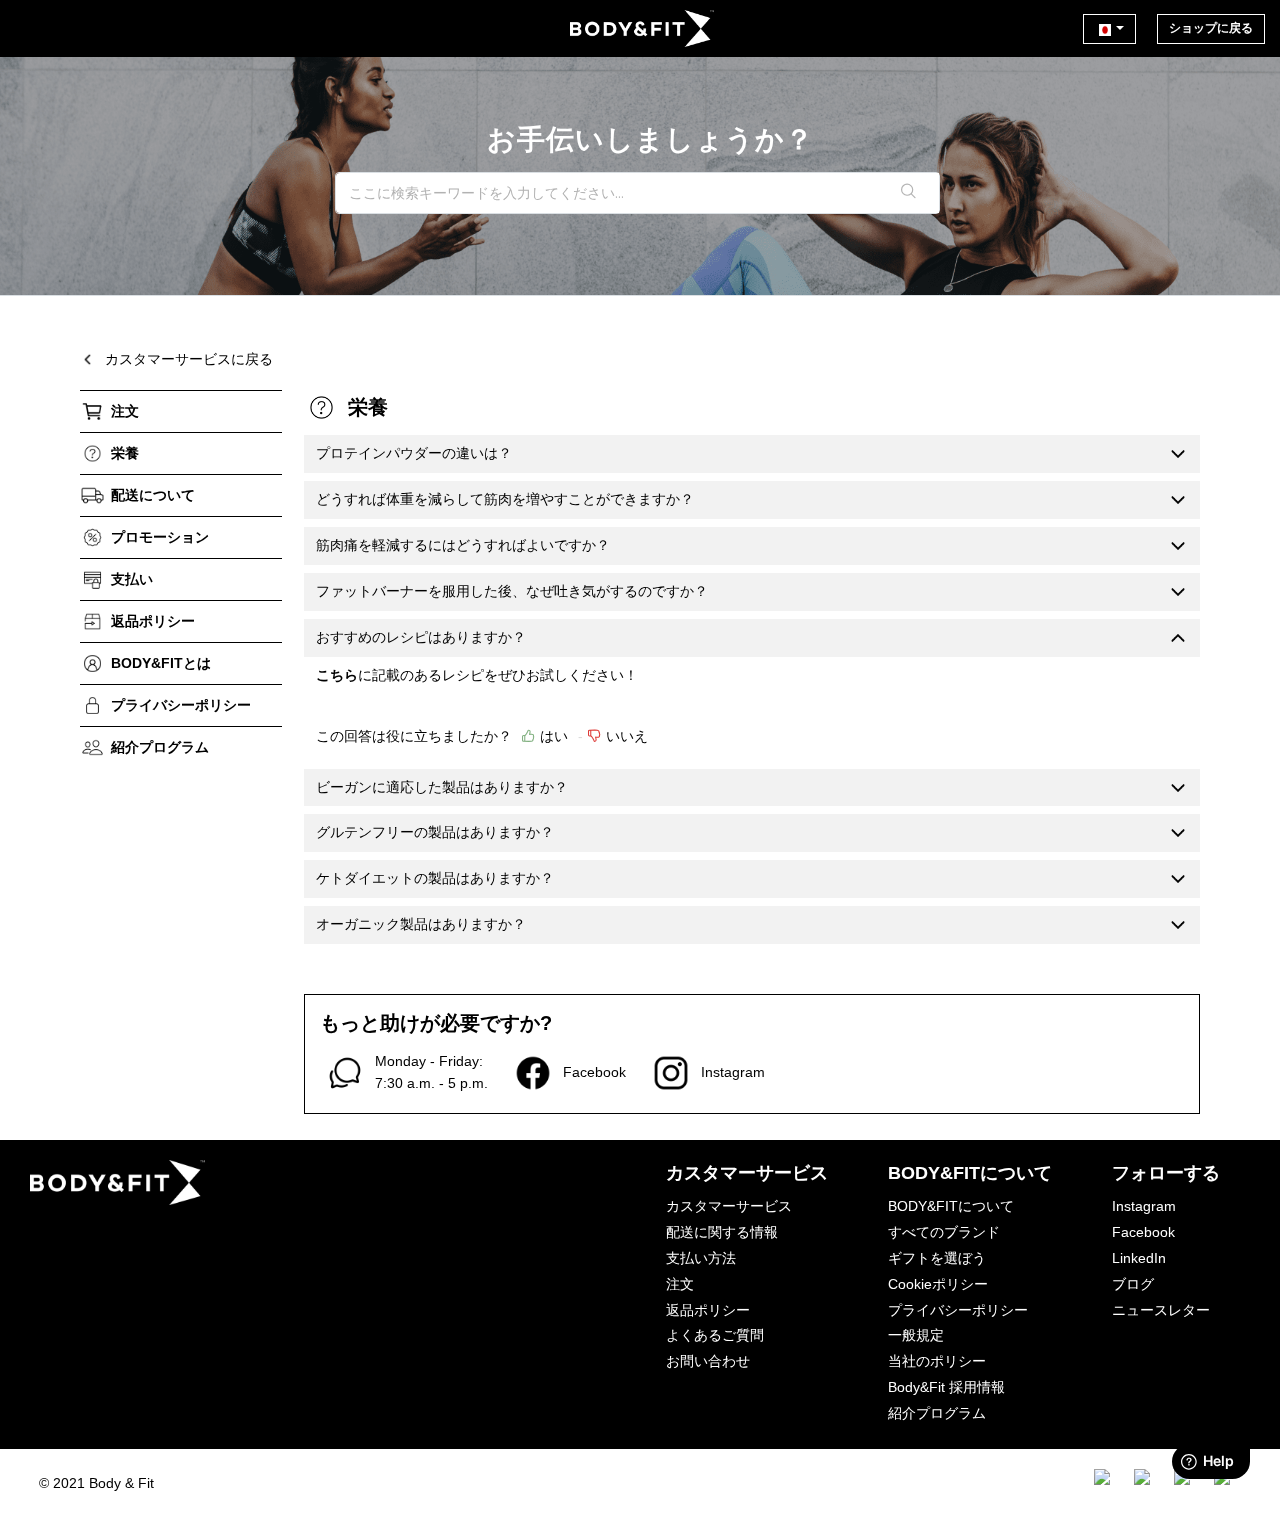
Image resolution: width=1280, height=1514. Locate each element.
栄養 (125, 453)
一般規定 (916, 1335)
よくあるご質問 (715, 1335)
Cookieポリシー (938, 1284)
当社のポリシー (937, 1361)
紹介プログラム (160, 747)
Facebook (1143, 1232)
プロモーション (160, 537)
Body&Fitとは (161, 663)
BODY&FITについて (951, 1206)
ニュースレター (1161, 1310)
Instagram (1144, 1206)
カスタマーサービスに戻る (189, 359)
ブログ (1133, 1284)
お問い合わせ (708, 1361)
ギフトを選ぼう (937, 1258)
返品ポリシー (153, 621)
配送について (153, 495)
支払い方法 (701, 1258)
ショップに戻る (1211, 28)
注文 (125, 411)
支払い (132, 579)
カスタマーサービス (729, 1206)
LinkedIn (1139, 1258)
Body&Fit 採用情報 (946, 1387)
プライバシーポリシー (181, 705)
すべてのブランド (944, 1232)
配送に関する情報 (722, 1232)
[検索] (909, 193)
